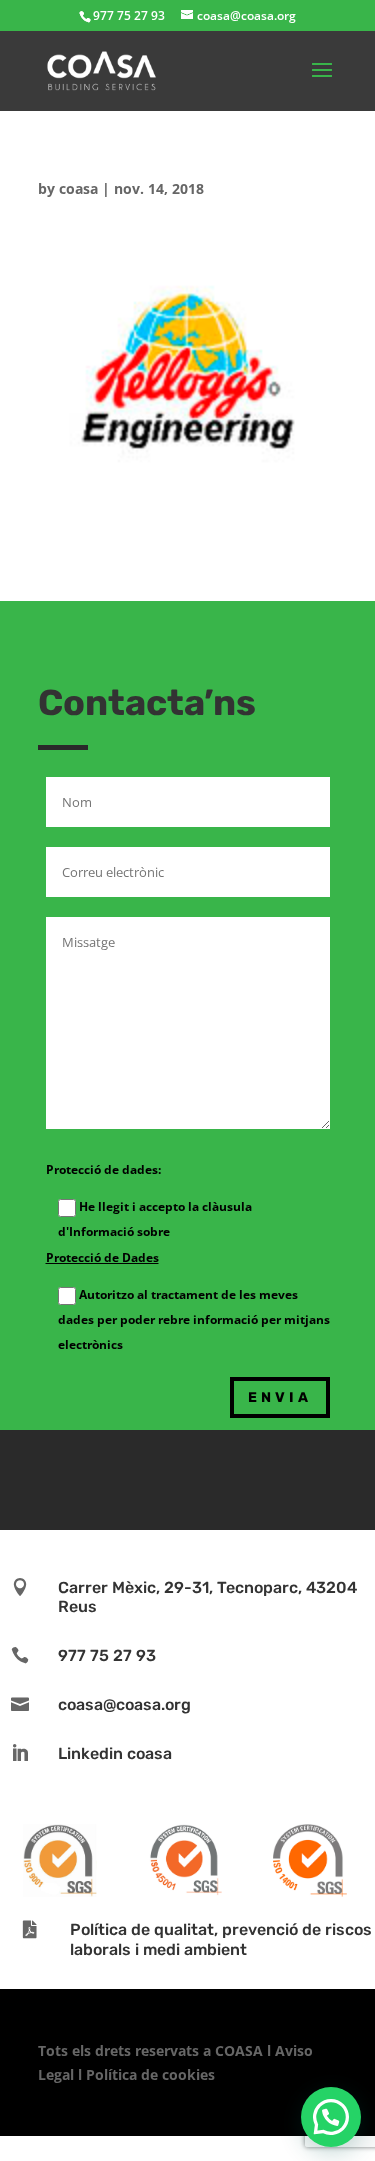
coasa (78, 188)
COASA (241, 2050)
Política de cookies (150, 2074)
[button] (331, 2117)
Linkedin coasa (115, 1753)
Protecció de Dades (102, 1257)
